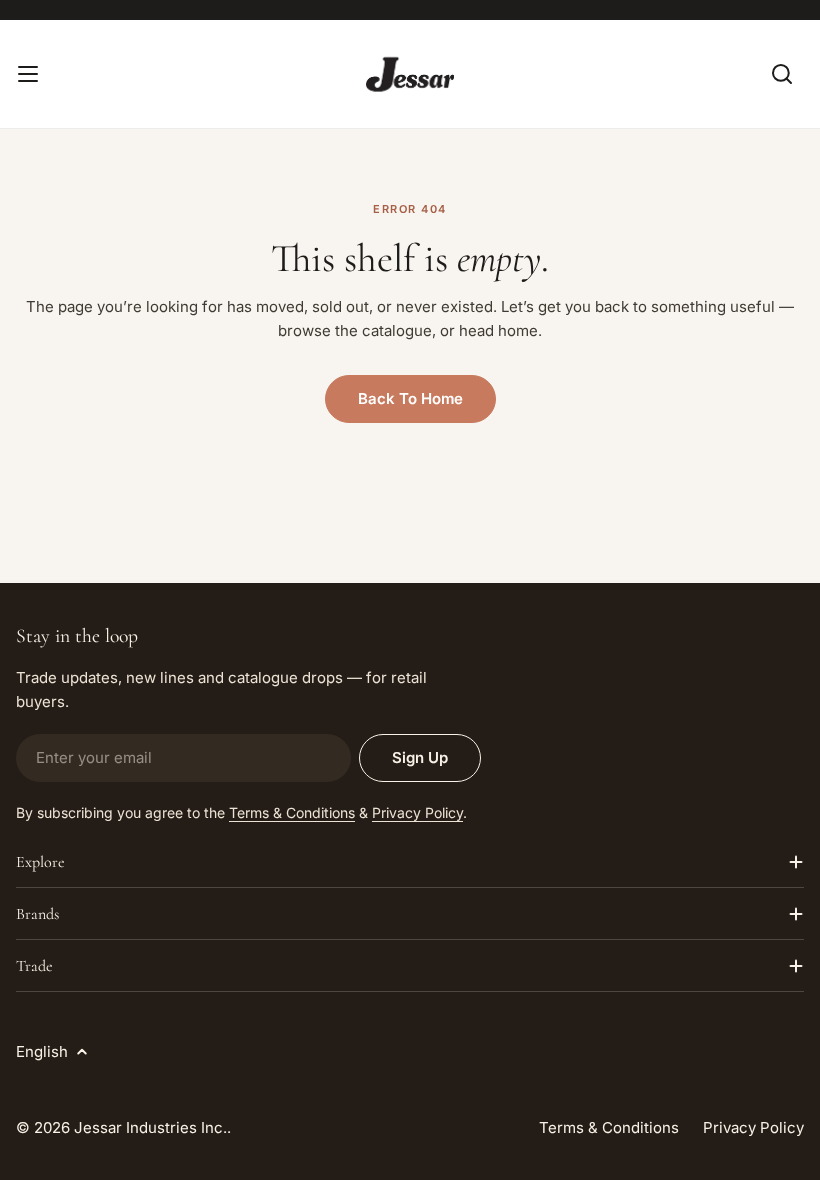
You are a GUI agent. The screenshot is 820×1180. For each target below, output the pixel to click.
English (42, 1051)
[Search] (782, 74)
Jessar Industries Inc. (150, 1127)
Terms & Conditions (292, 812)
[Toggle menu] (28, 74)
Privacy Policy (417, 812)
